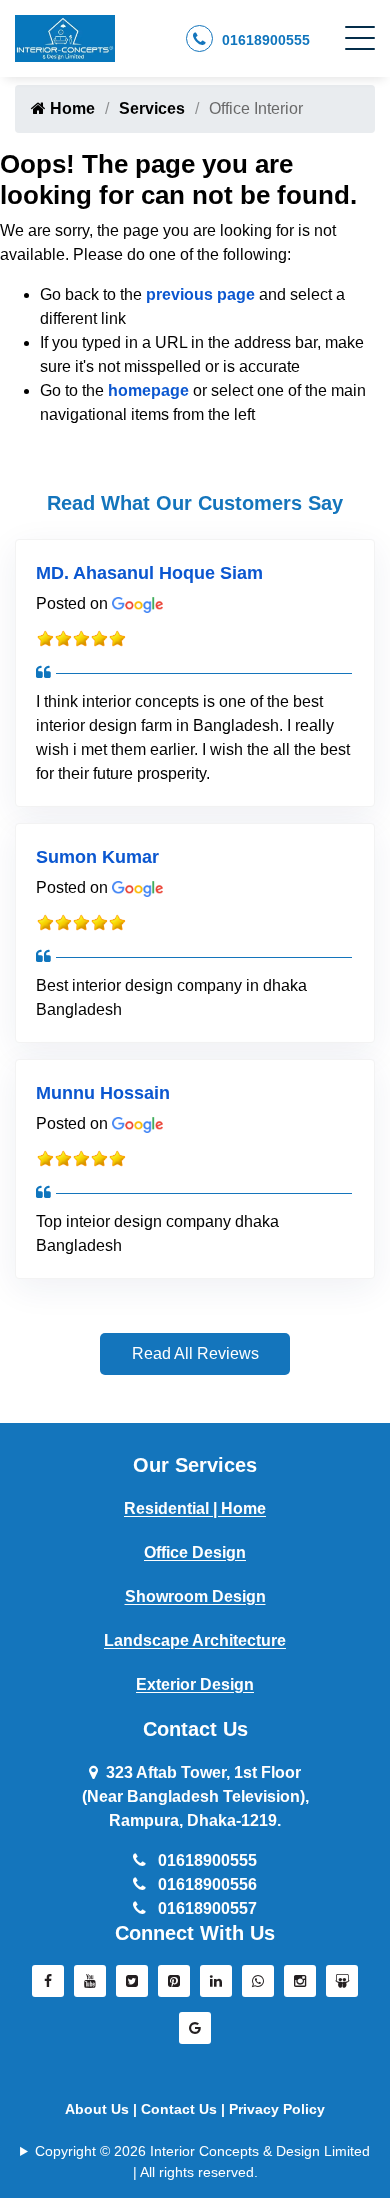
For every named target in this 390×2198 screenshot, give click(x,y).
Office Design (195, 1552)
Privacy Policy (277, 2109)
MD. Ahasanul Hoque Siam (149, 573)
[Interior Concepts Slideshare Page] (342, 1986)
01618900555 (264, 40)
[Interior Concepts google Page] (195, 2033)
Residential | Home (195, 1508)
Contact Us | (185, 2109)
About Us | (103, 2109)
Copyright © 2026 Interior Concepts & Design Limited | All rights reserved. (202, 2161)
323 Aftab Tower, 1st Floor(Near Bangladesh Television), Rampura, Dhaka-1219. (195, 1796)
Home (70, 108)
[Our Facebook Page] (48, 1986)
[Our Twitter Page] (132, 1986)
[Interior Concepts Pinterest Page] (174, 1986)
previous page (200, 294)
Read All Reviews (195, 1353)
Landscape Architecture (195, 1640)
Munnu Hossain (103, 1093)
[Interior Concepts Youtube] (90, 1986)
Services (152, 108)
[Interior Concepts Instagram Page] (300, 1986)
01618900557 (205, 1908)
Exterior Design (195, 1684)
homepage (148, 390)
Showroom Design (195, 1596)
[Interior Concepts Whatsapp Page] (258, 1986)
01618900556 (205, 1884)
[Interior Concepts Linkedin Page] (216, 1986)
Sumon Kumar (97, 857)
